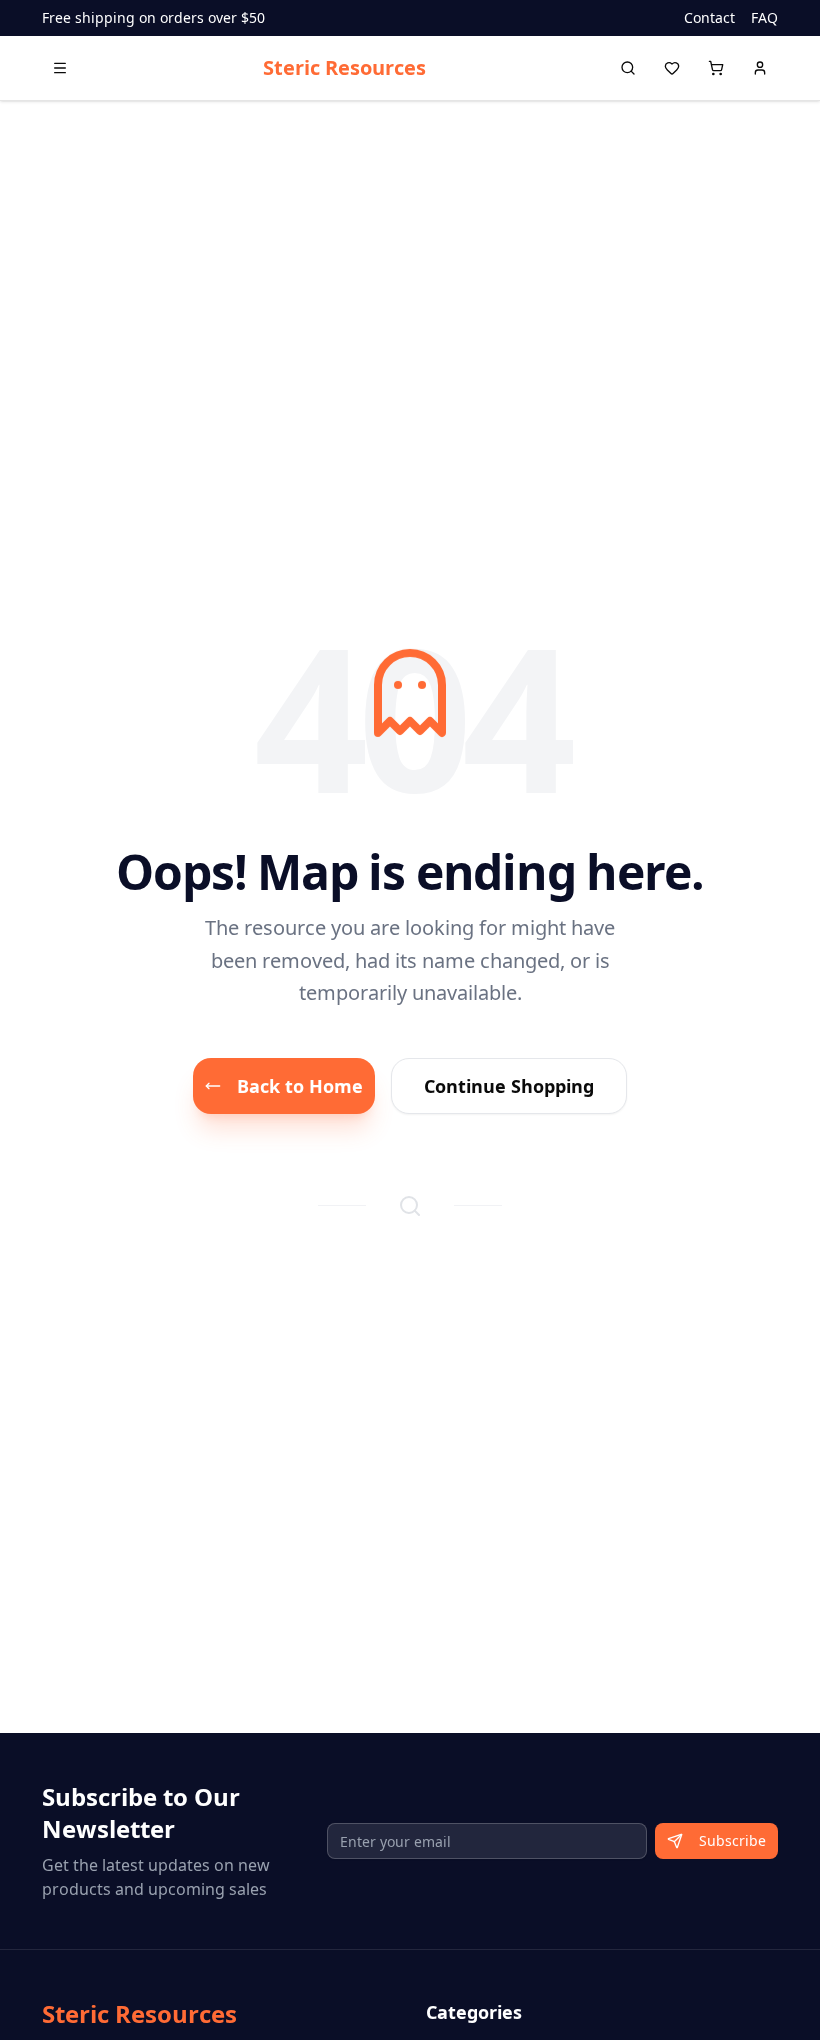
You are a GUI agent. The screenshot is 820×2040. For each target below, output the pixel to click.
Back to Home (300, 1086)
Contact (709, 17)
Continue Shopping (509, 1086)
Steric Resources (344, 67)
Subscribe (732, 1840)
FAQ (764, 17)
